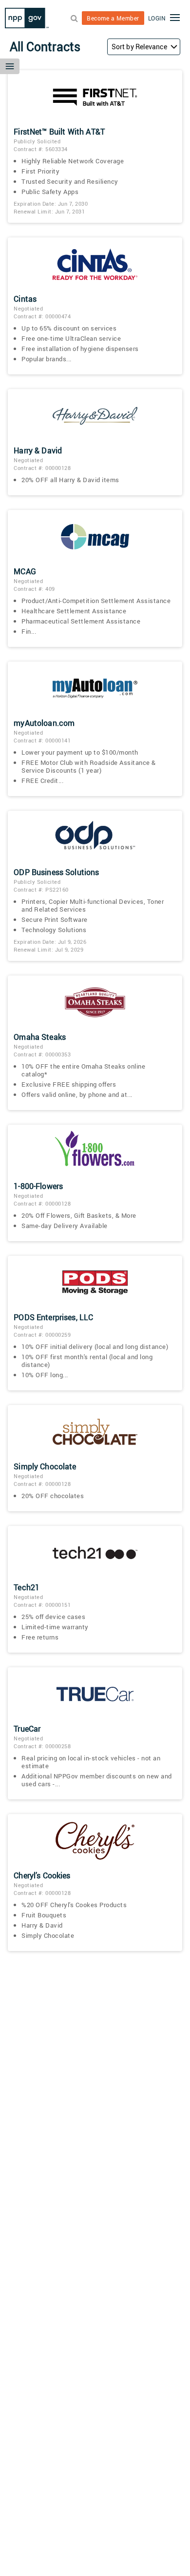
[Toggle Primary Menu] (175, 19)
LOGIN (157, 18)
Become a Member (113, 18)
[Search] (74, 18)
